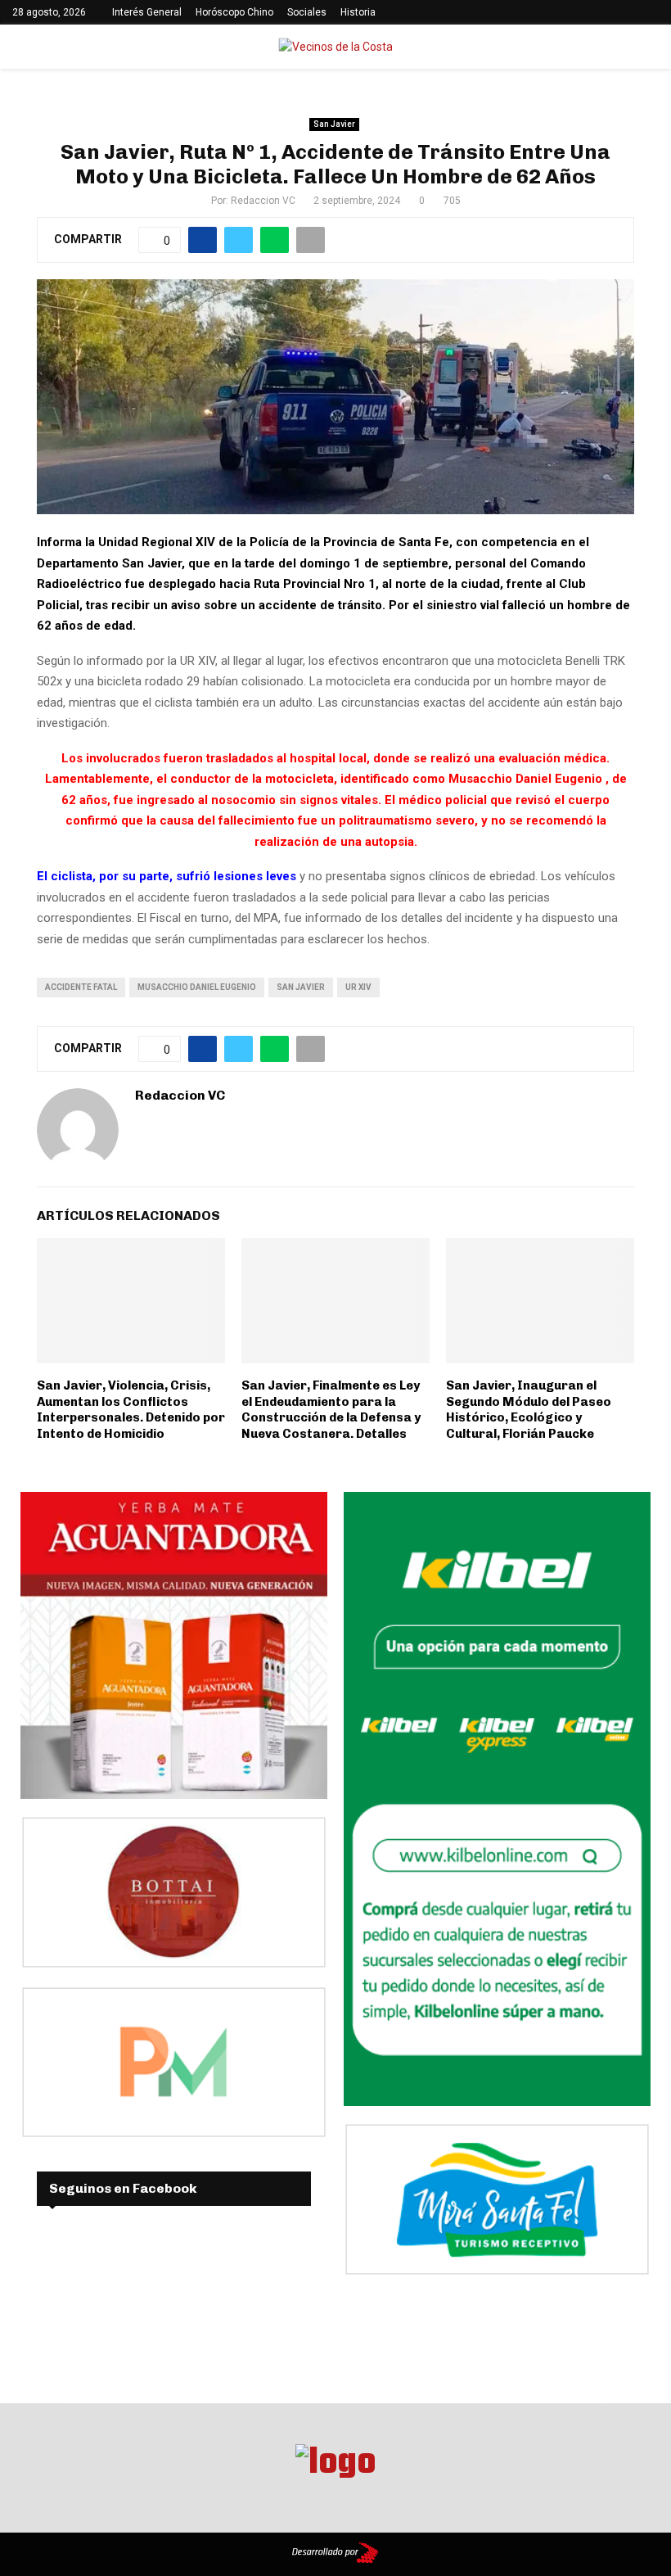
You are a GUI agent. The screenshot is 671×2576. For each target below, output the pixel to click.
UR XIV (358, 987)
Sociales (307, 12)
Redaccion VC (263, 201)
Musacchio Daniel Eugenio (197, 987)
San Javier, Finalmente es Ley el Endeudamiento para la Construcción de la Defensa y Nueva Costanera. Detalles (331, 1410)
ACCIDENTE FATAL (81, 987)
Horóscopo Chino (234, 12)
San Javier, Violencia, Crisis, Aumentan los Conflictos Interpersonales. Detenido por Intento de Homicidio (131, 1410)
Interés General (147, 12)
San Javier (334, 124)
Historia (358, 12)
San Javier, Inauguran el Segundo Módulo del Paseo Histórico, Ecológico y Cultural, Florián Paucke (529, 1410)
